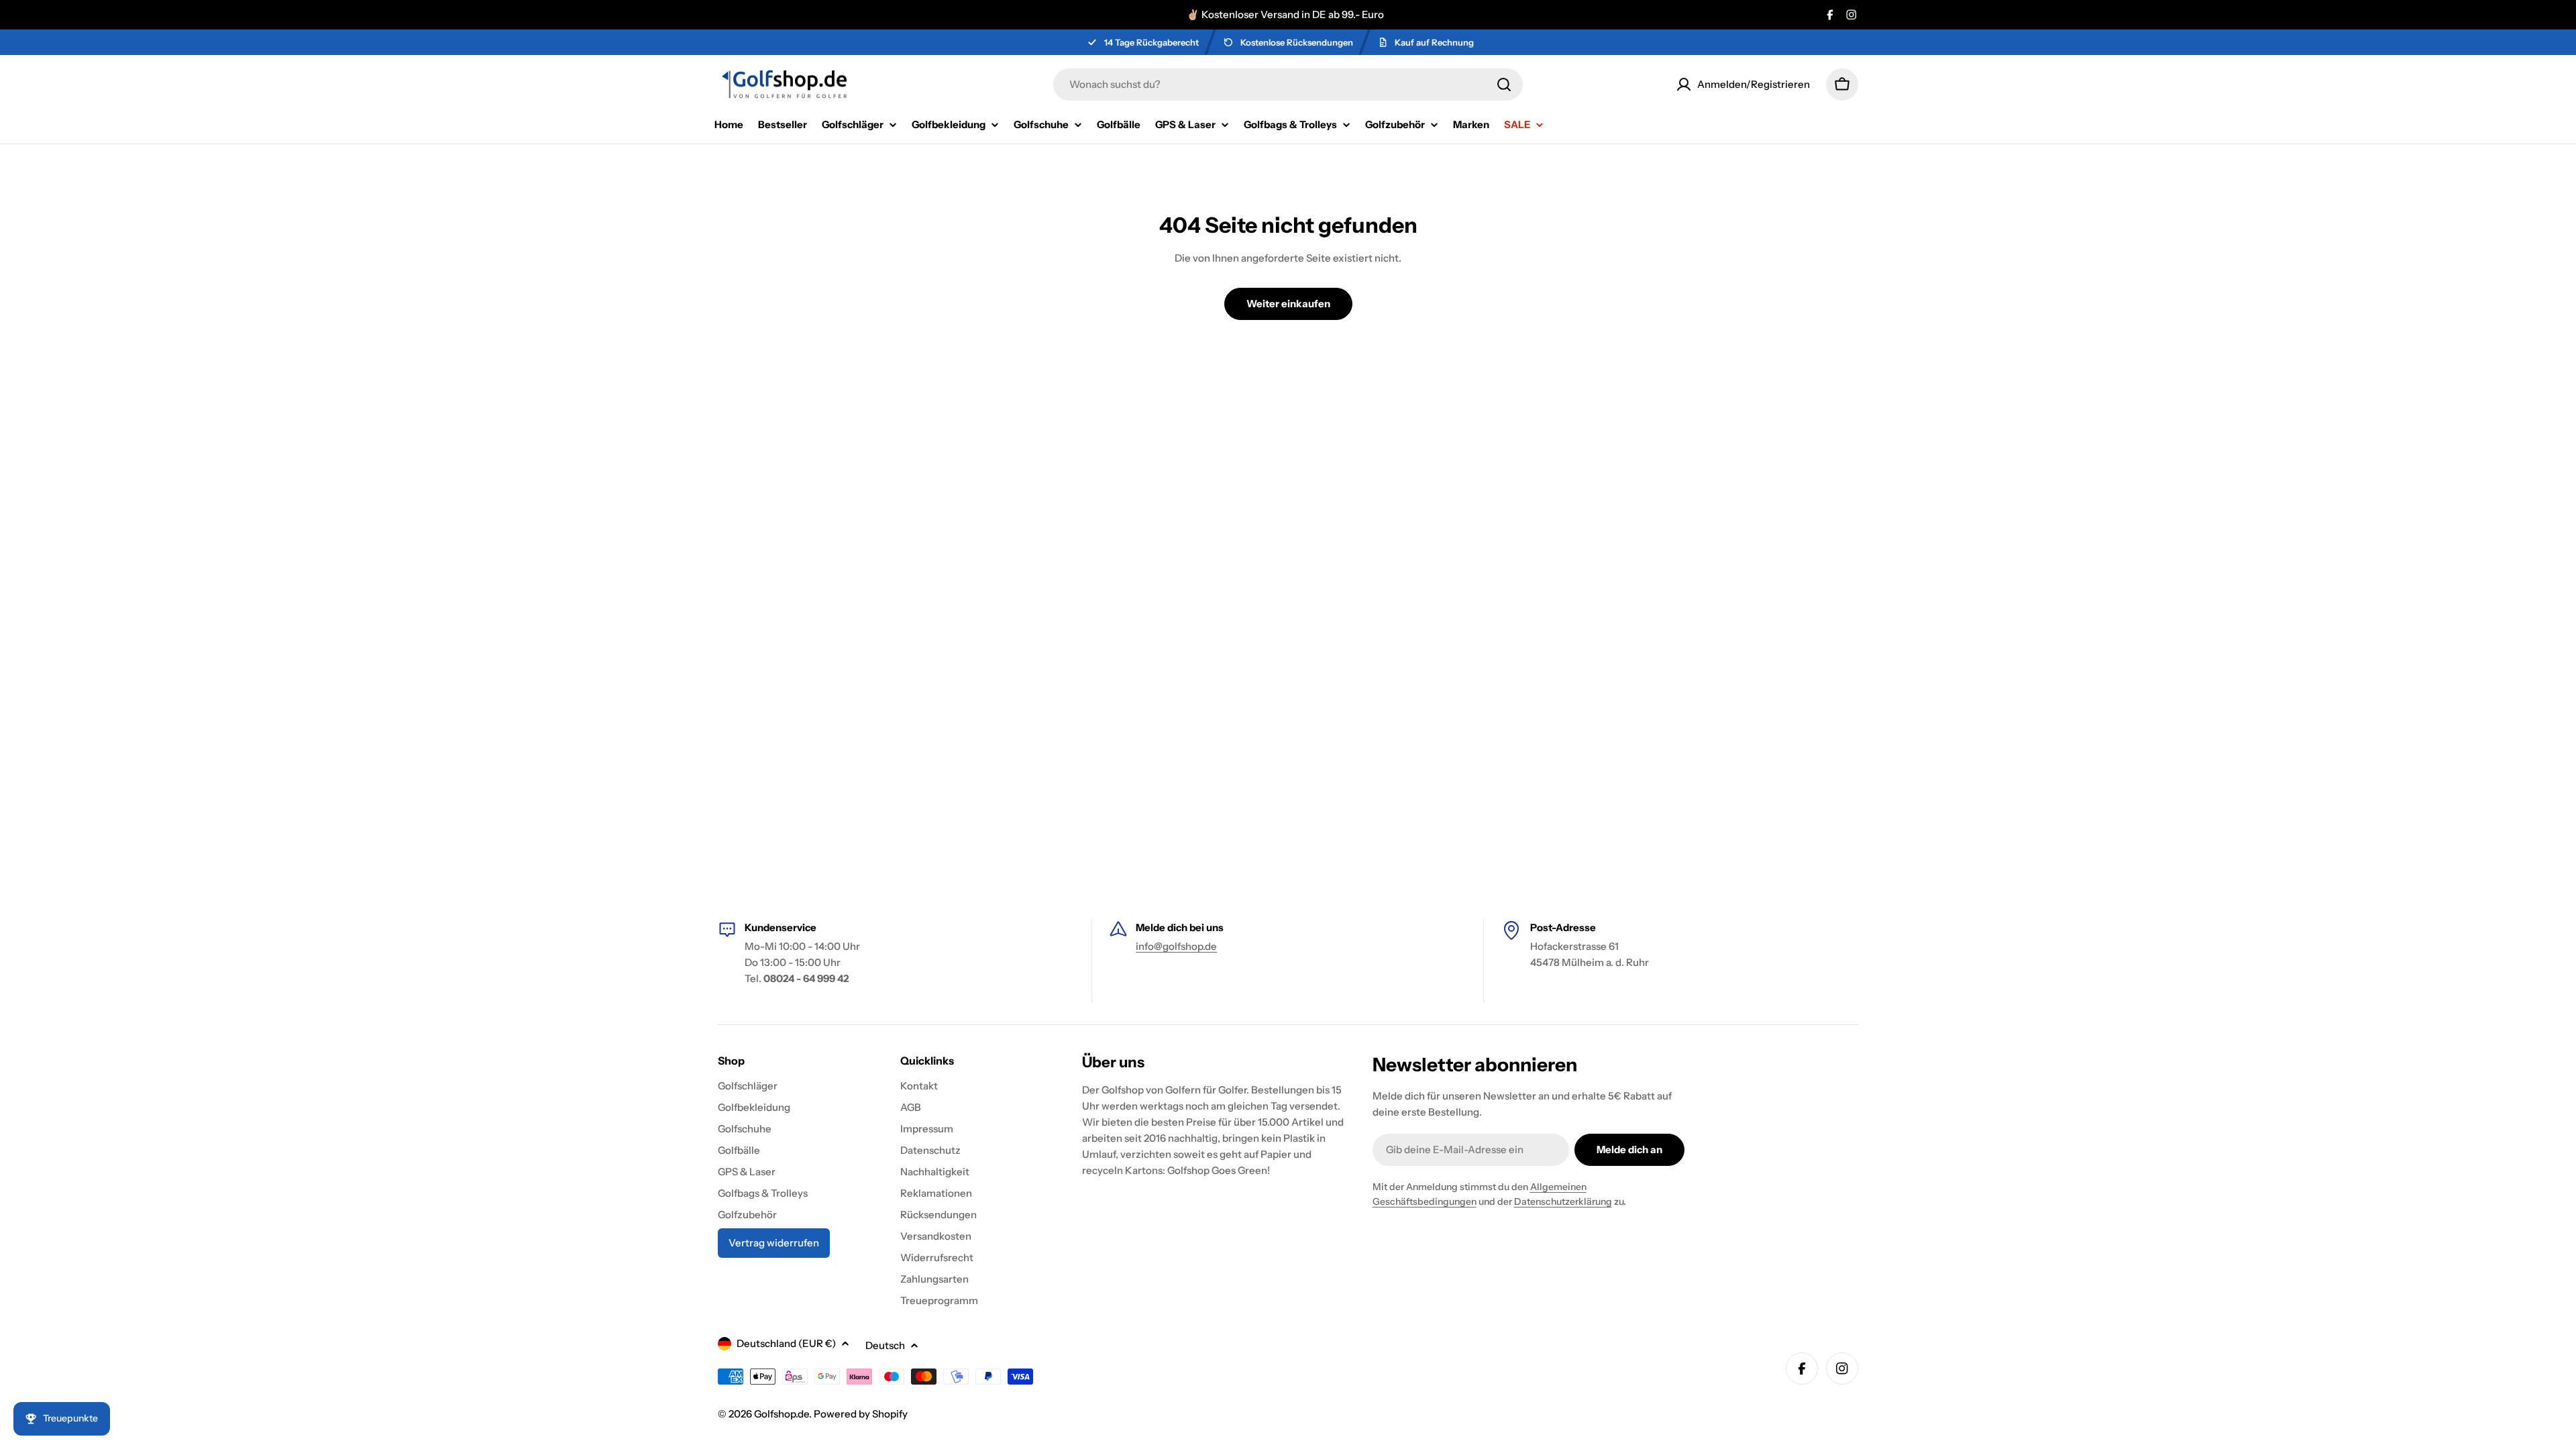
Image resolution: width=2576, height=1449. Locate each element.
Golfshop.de (782, 1414)
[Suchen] (1504, 85)
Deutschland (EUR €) (786, 1343)
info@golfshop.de (1176, 946)
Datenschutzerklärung (1563, 1201)
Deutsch (885, 1345)
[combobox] (1288, 85)
